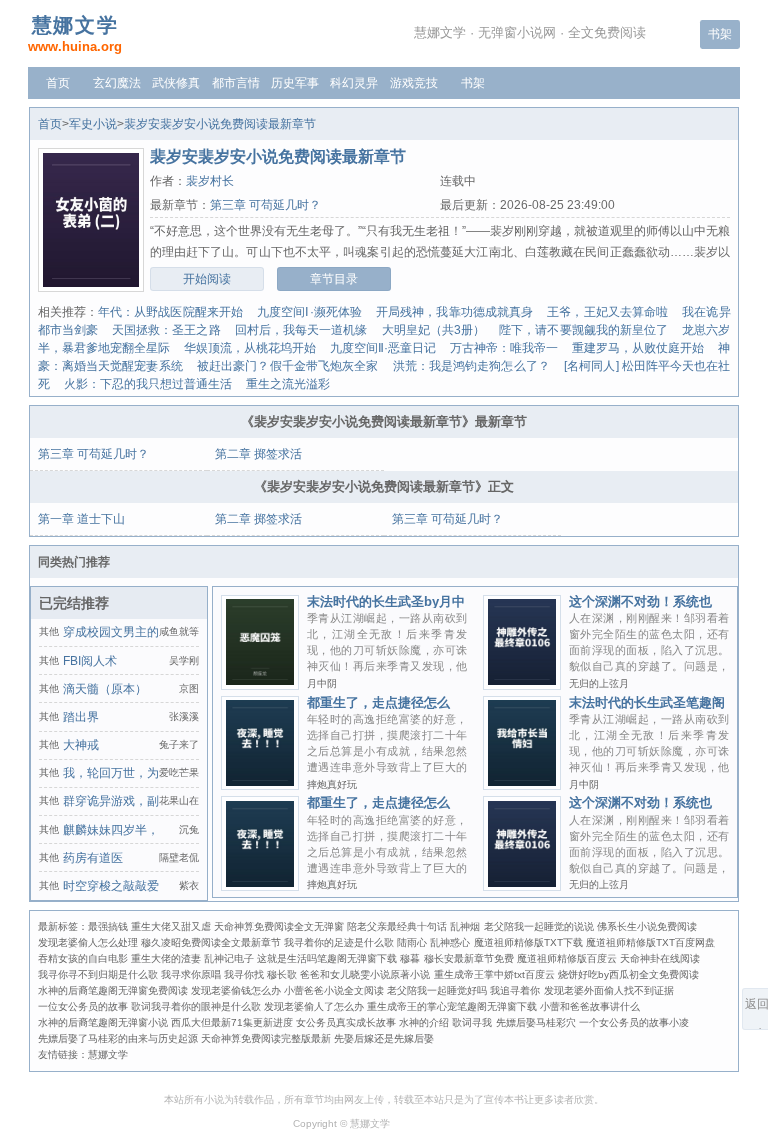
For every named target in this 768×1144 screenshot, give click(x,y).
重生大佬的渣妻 (166, 958)
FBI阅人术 (90, 661)
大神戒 (81, 745)
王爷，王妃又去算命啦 (607, 312)
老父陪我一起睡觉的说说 (539, 926)
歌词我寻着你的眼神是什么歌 (196, 1006)
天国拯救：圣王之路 (166, 330)
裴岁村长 (210, 181)
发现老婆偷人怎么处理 (88, 942)
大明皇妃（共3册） (434, 330)
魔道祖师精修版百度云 (567, 958)
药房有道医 (93, 858)
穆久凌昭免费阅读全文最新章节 (211, 942)
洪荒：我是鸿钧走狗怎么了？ (471, 366)
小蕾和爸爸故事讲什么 (590, 1006)
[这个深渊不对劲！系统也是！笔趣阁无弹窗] (521, 885)
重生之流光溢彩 (288, 384)
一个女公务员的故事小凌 (634, 1022)
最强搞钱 (108, 926)
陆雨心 (412, 942)
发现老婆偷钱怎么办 (236, 990)
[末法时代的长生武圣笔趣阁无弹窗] (521, 784)
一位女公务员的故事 (83, 1006)
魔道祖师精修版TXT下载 (528, 942)
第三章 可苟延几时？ (265, 205)
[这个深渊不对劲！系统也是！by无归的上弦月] (521, 684)
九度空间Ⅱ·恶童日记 (383, 348)
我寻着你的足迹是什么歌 (339, 942)
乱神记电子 (229, 958)
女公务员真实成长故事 (346, 1022)
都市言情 (236, 83)
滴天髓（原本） (105, 689)
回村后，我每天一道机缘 (301, 330)
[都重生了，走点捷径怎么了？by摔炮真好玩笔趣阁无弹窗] (259, 885)
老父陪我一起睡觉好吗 (437, 990)
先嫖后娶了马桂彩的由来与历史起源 (118, 1038)
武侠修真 (176, 83)
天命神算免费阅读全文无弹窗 (279, 926)
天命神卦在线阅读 (660, 958)
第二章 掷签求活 (258, 454)
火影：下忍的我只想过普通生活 (148, 384)
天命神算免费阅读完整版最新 (266, 1038)
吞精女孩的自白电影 (83, 958)
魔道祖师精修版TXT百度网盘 (650, 942)
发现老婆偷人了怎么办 (314, 1006)
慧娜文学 (108, 1054)
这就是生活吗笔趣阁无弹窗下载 (327, 958)
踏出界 (81, 717)
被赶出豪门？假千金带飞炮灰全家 (287, 366)
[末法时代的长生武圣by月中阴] (259, 684)
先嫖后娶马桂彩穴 (536, 1022)
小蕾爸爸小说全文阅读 (334, 990)
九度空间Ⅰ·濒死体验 (309, 312)
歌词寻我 (472, 1022)
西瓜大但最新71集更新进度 (232, 1022)
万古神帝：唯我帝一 (504, 348)
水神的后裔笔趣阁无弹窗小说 (103, 1022)
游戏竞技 (414, 83)
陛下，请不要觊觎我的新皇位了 (583, 330)
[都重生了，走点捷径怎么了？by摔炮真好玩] (259, 784)
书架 (720, 34)
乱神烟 (465, 926)
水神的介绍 (424, 1022)
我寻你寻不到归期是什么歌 (98, 974)
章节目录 (334, 279)
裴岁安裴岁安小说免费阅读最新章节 (220, 124)
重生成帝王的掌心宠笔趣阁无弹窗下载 (452, 1006)
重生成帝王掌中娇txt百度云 (494, 974)
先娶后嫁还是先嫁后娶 (384, 1038)
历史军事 (295, 83)
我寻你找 (244, 974)
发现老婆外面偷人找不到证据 (609, 990)
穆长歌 (282, 974)
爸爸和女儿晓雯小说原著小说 (365, 974)
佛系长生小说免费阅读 (647, 926)
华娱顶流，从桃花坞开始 (250, 348)
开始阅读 (207, 279)
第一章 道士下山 (81, 519)
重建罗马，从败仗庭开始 (638, 348)
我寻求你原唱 (191, 974)
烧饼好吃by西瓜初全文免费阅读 (628, 974)
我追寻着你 (515, 990)
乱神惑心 (450, 942)
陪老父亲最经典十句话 (397, 926)
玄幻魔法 (117, 83)
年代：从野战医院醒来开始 (170, 312)
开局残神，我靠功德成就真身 (454, 312)
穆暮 (410, 958)
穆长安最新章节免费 (469, 958)
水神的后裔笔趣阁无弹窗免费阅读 (113, 990)
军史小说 (93, 124)
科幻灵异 (354, 83)
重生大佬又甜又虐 (171, 926)
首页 (58, 83)
